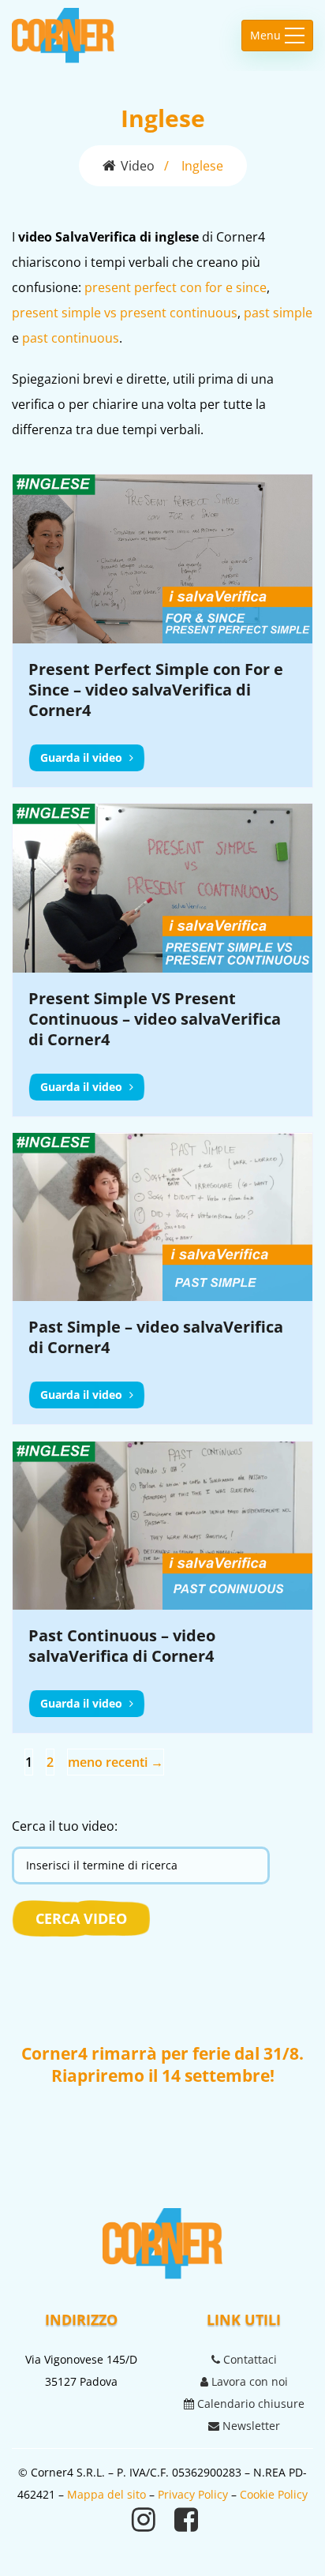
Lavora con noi (248, 2381)
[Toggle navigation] (277, 36)
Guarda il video (83, 757)
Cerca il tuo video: (65, 1826)
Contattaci (248, 2359)
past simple (278, 313)
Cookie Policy (274, 2494)
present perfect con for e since (176, 287)
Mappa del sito (106, 2494)
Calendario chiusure (249, 2404)
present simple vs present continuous (125, 313)
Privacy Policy (193, 2494)
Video (138, 166)
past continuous (71, 338)
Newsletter (250, 2426)
